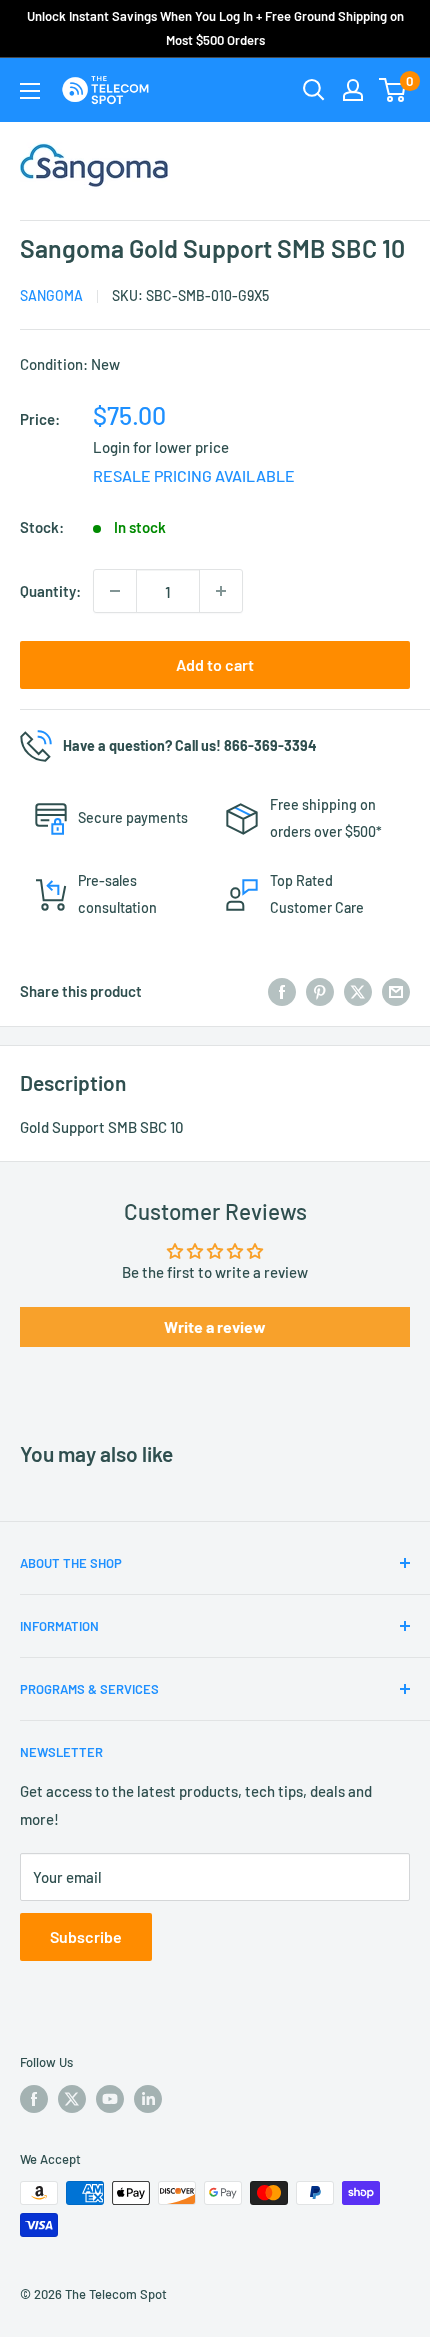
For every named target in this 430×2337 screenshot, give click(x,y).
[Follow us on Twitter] (72, 2099)
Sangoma (51, 295)
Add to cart (215, 664)
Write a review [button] (215, 1326)
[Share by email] (396, 991)
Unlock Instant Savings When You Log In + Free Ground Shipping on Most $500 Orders (215, 28)
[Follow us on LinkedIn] (148, 2099)
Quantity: (50, 591)
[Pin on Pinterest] (320, 991)
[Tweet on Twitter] (358, 991)
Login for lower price (161, 447)
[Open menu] (30, 91)
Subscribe (86, 1936)
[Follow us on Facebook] (34, 2099)
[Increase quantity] (221, 591)
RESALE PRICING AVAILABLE (194, 475)
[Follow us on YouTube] (110, 2099)
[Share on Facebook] (282, 991)
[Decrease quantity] (115, 591)
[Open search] (314, 90)
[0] (393, 90)
